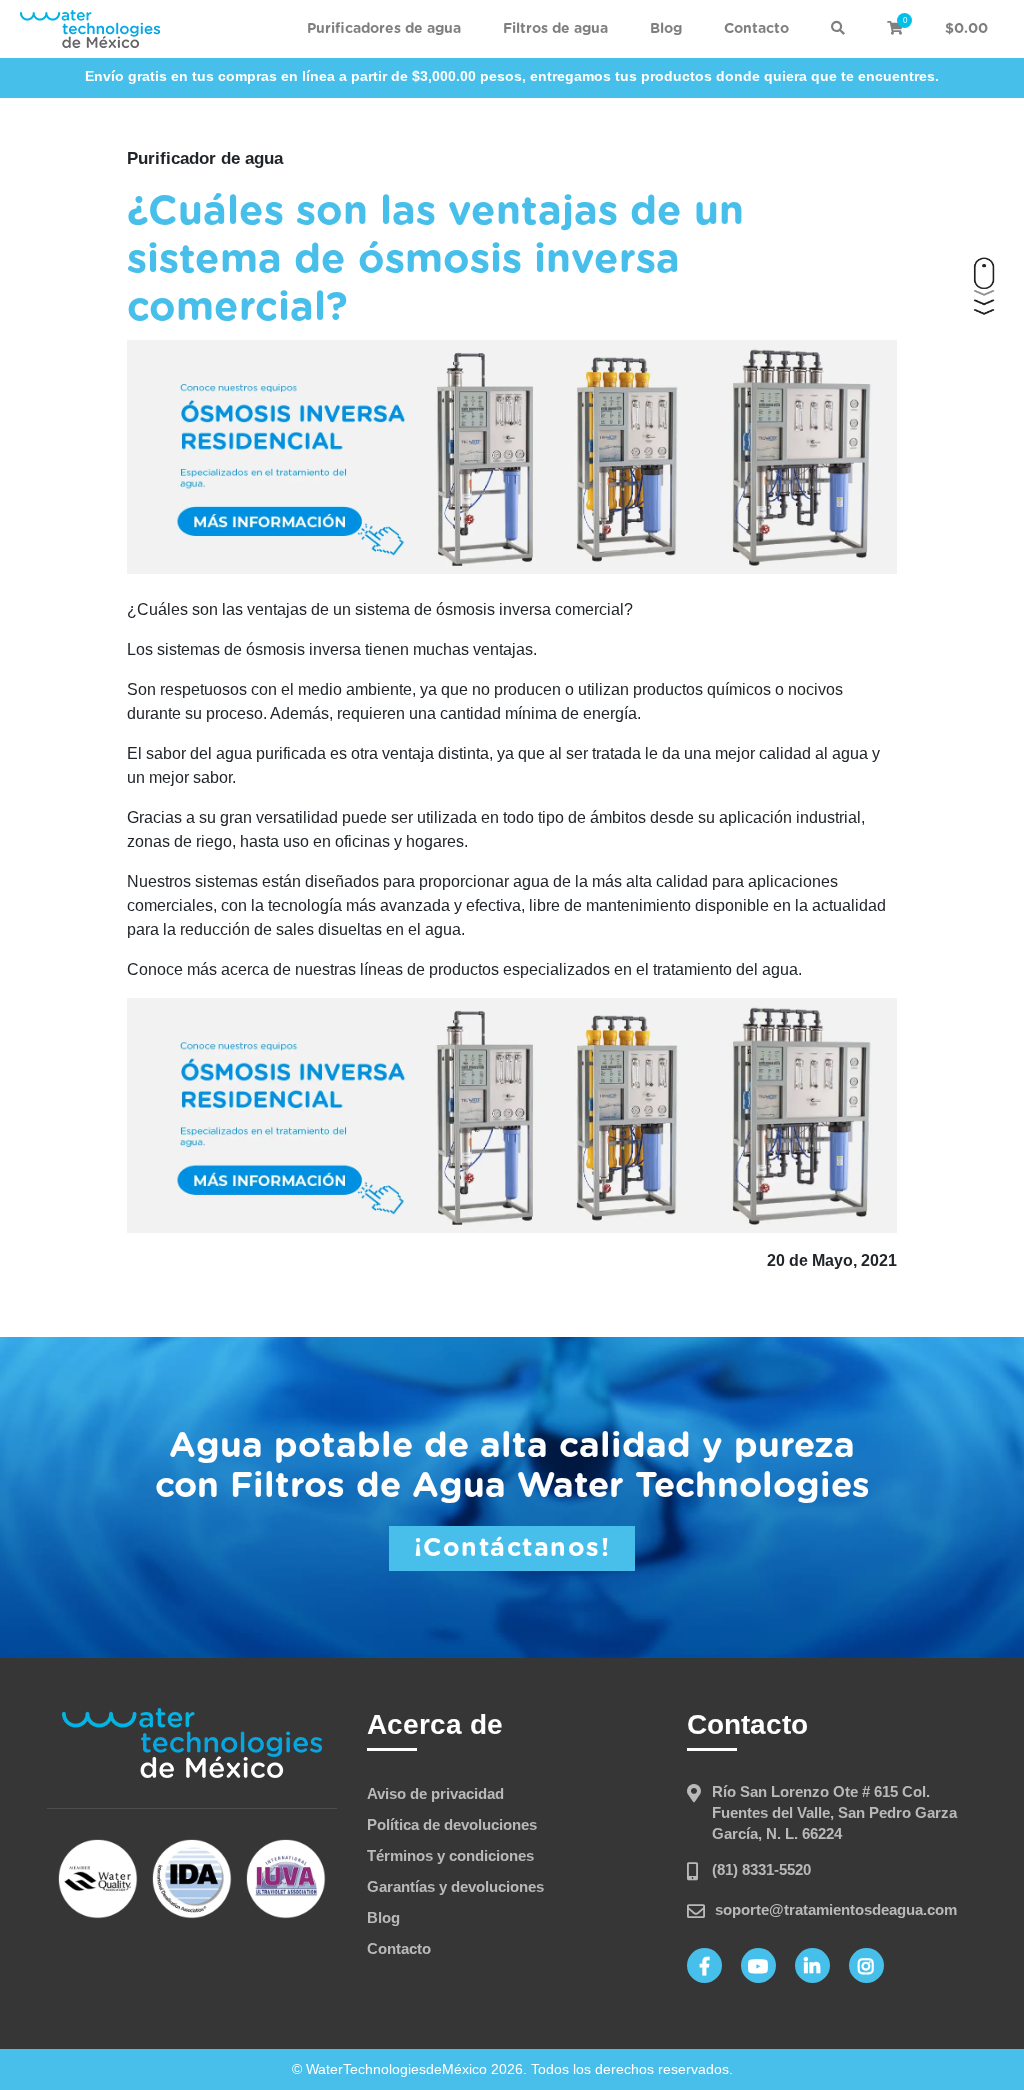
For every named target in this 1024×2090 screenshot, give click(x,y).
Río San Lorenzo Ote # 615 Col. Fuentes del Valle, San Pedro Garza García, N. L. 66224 (834, 1812)
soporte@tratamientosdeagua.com (836, 1909)
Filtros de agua (555, 29)
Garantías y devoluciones (455, 1886)
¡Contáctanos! (512, 1548)
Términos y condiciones (450, 1855)
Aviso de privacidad (435, 1793)
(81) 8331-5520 (761, 1869)
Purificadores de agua (384, 29)
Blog (666, 29)
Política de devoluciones (452, 1824)
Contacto (756, 29)
